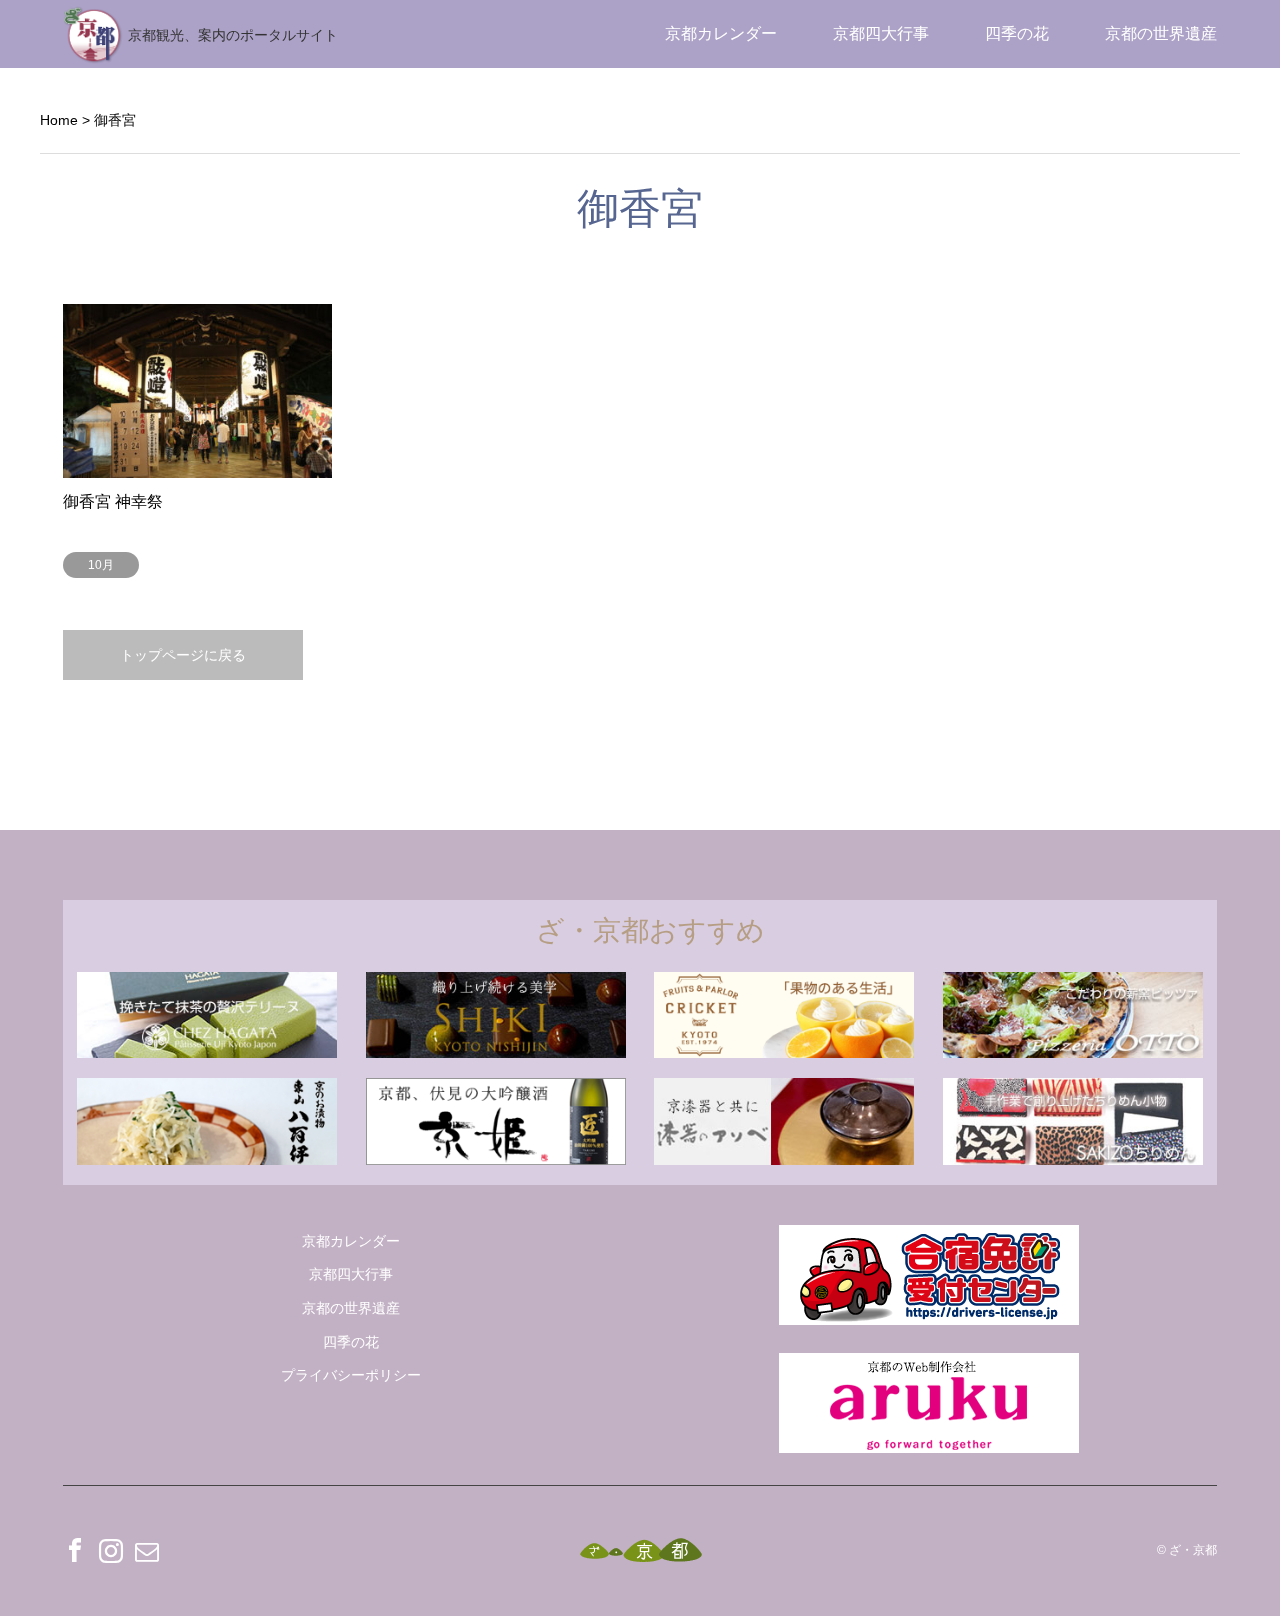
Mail (147, 1550)
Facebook (75, 1550)
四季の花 (1017, 33)
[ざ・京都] (640, 1550)
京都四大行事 (881, 33)
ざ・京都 (1193, 1550)
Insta (111, 1550)
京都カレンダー (721, 33)
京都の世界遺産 (1161, 33)
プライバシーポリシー (351, 1375)
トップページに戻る (183, 655)
